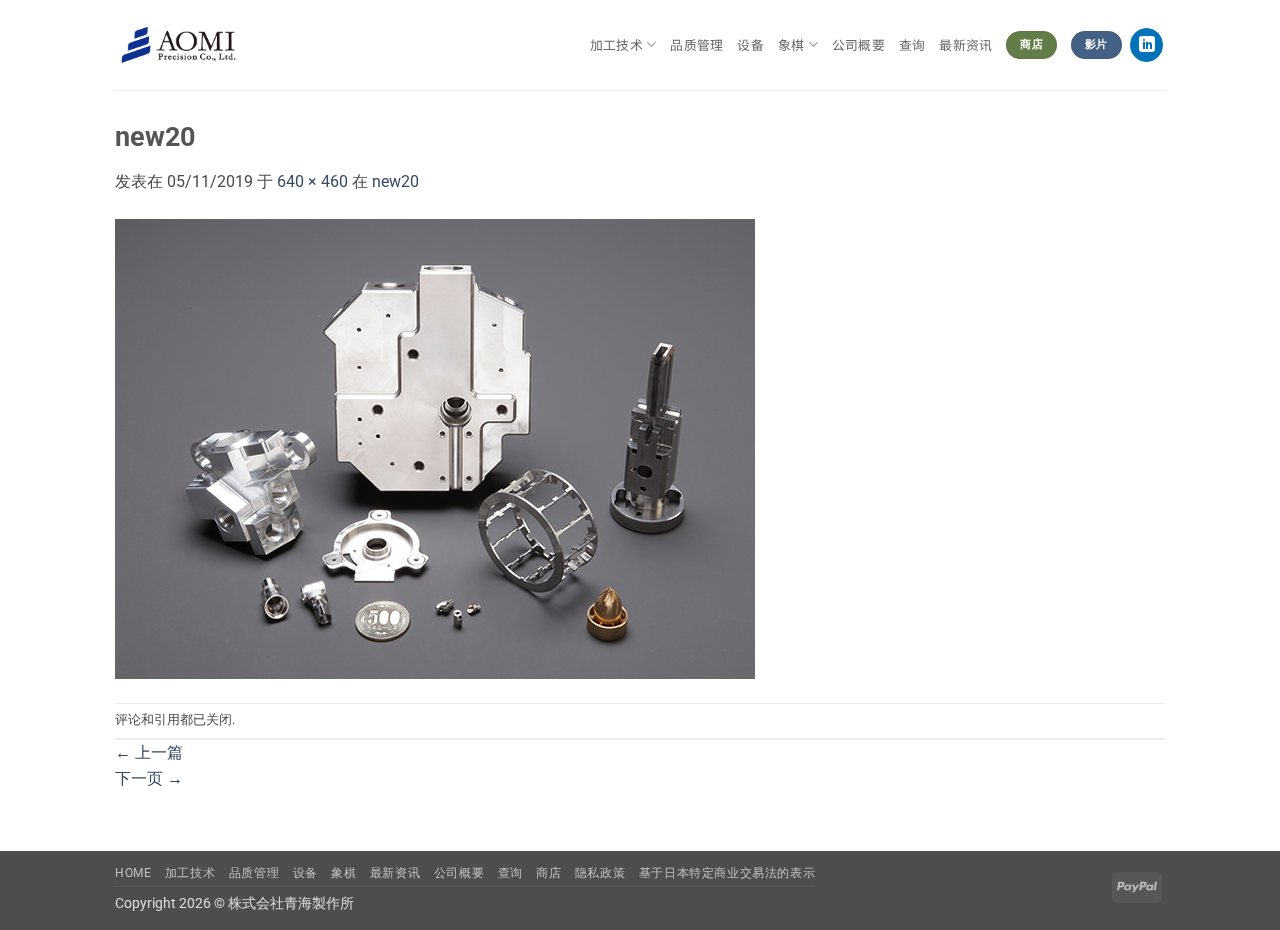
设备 (750, 44)
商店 (548, 873)
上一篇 (149, 752)
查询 (912, 44)
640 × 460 (312, 181)
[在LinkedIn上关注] (1146, 45)
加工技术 (616, 44)
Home (133, 873)
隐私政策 (600, 873)
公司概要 (858, 44)
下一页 (149, 778)
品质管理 (696, 44)
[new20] (435, 447)
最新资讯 (965, 44)
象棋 (343, 873)
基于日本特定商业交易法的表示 (727, 873)
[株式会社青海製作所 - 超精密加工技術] (178, 45)
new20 (395, 181)
